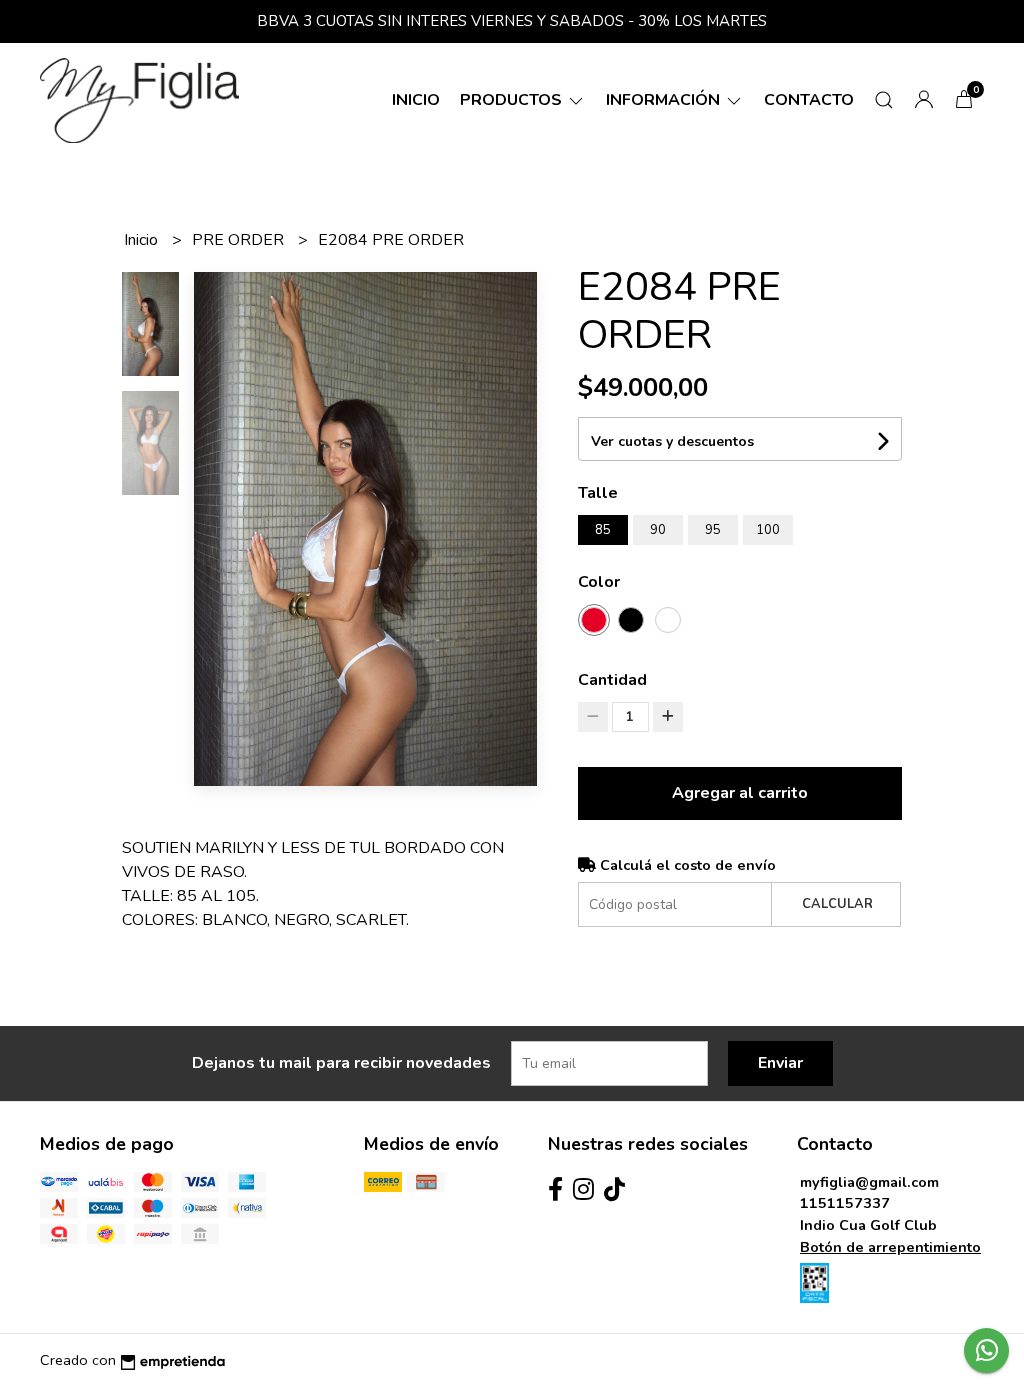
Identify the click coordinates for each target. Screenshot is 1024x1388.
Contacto (809, 100)
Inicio (416, 100)
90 (658, 530)
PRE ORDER (240, 240)
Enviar (780, 1063)
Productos (513, 100)
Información (665, 100)
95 (713, 530)
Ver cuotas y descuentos (672, 441)
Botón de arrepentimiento (890, 1247)
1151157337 (845, 1203)
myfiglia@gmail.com (869, 1182)
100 (768, 530)
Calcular (837, 904)
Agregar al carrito (740, 793)
